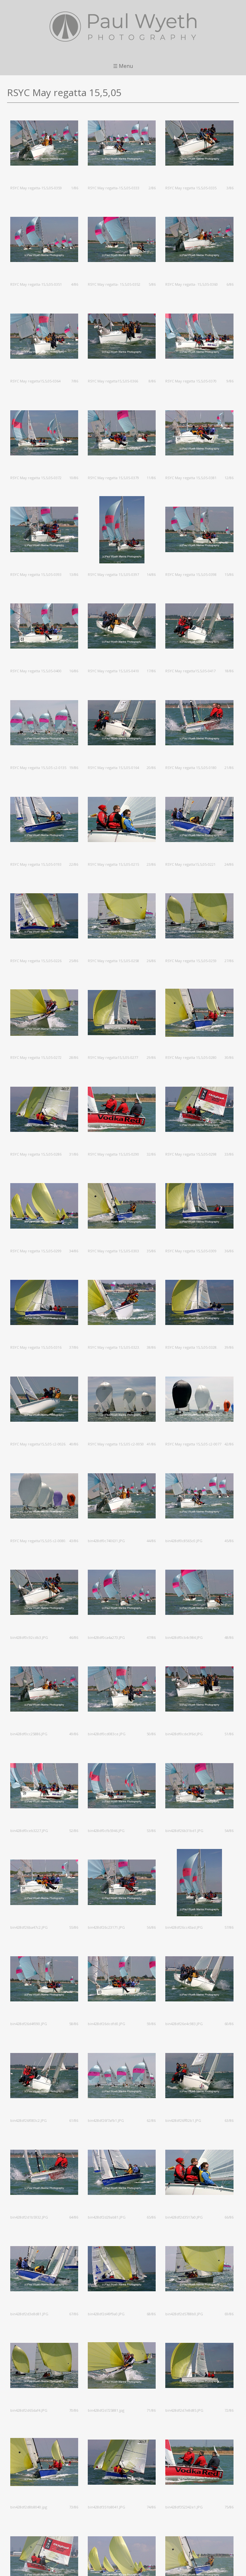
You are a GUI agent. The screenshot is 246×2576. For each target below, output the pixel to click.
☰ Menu (123, 66)
